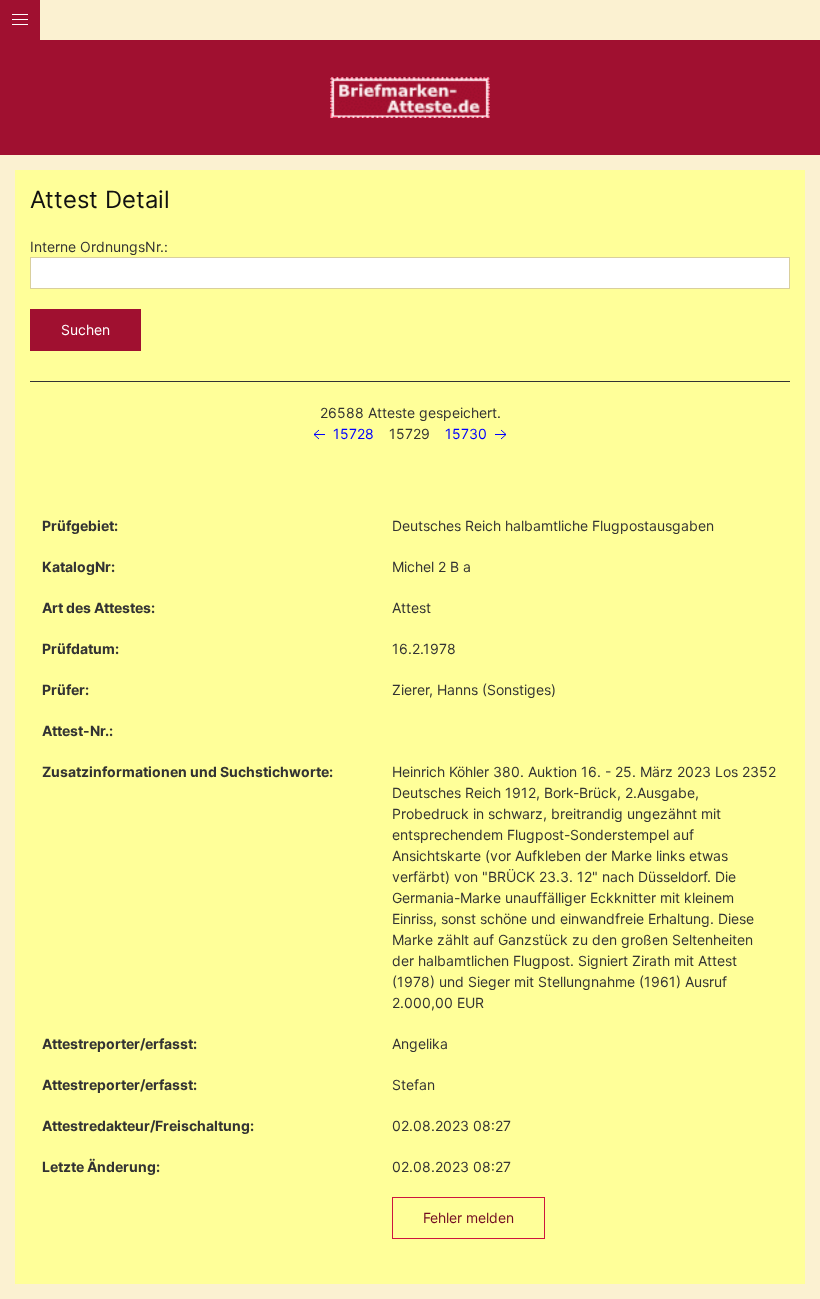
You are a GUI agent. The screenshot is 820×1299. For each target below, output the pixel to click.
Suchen (85, 329)
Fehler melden (468, 1217)
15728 (351, 433)
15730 (468, 433)
